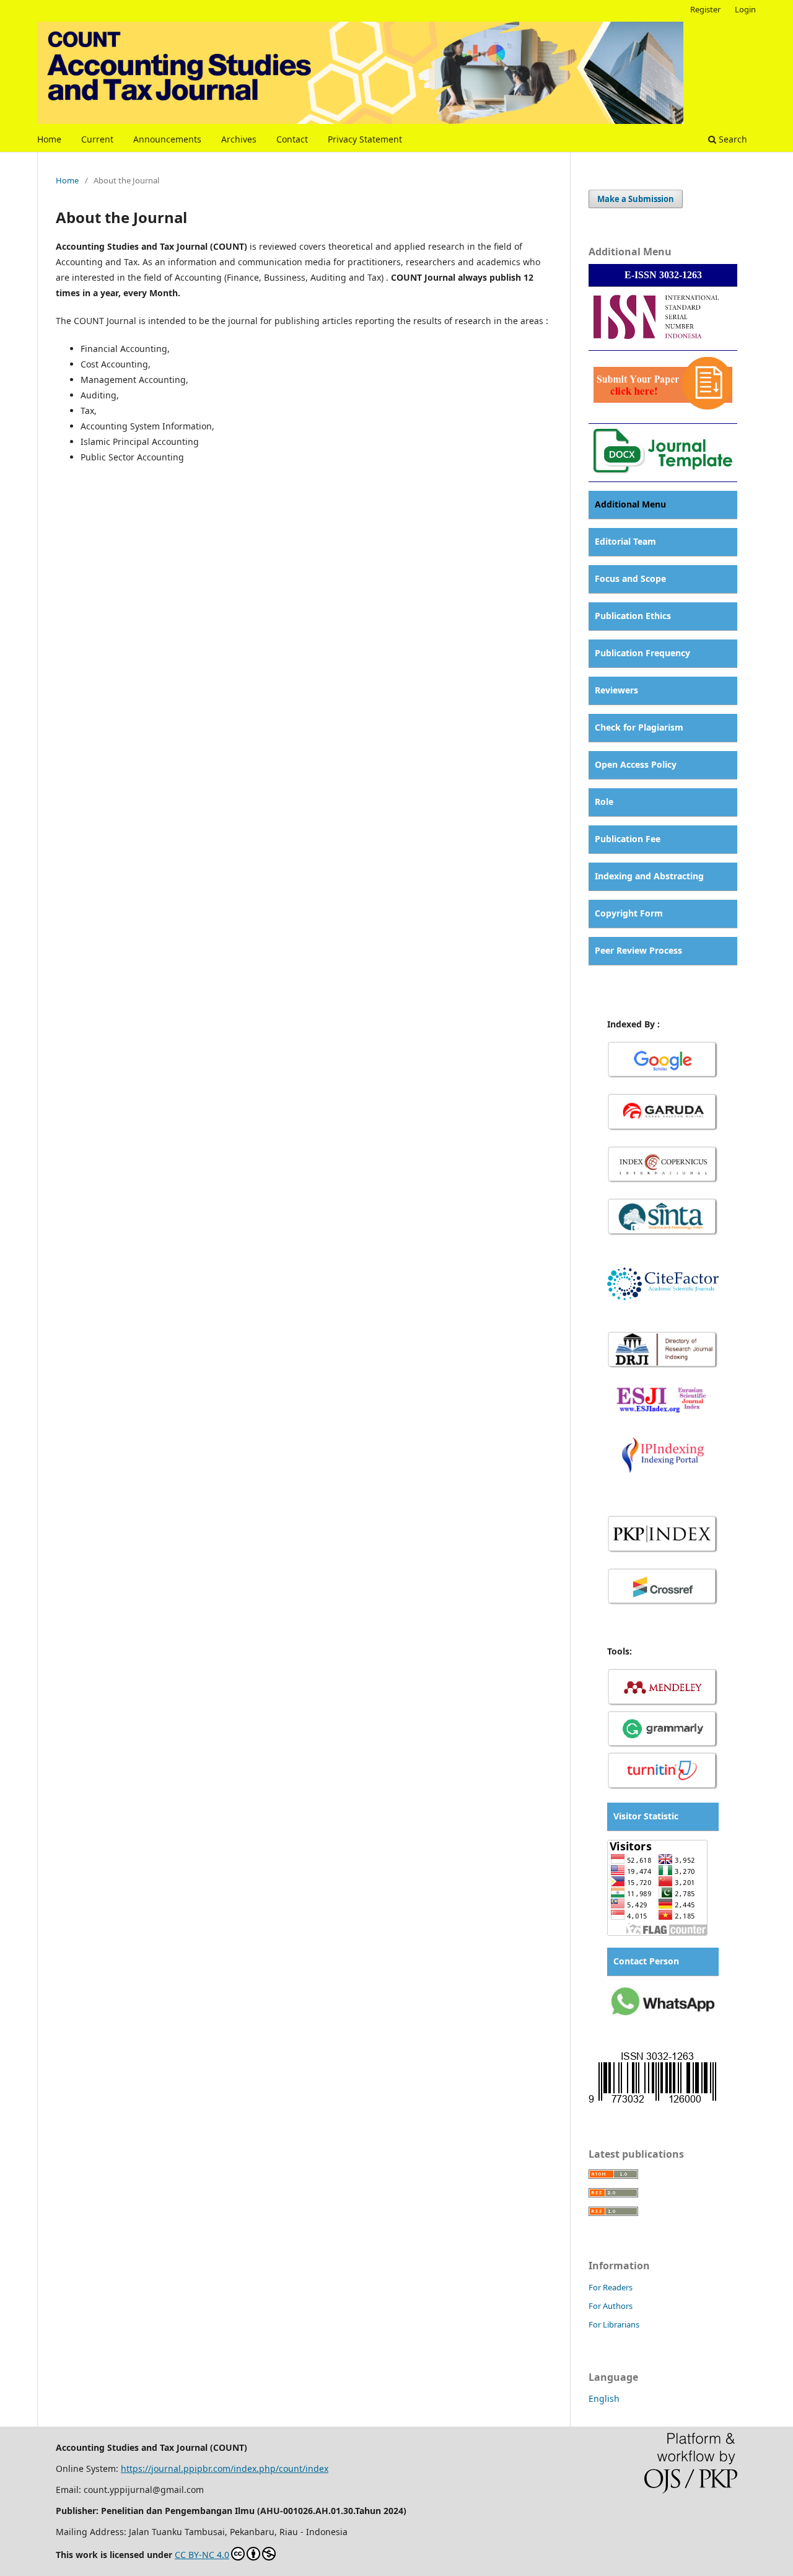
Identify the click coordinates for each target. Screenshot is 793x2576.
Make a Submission (636, 199)
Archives (239, 139)
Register (705, 9)
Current (97, 139)
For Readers (611, 2287)
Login (745, 9)
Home (49, 139)
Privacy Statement (365, 139)
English (604, 2398)
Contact (292, 139)
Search (732, 139)
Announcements (167, 139)
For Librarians (614, 2324)
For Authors (611, 2306)
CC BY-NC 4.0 (202, 2555)
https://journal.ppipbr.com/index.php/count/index (225, 2468)
